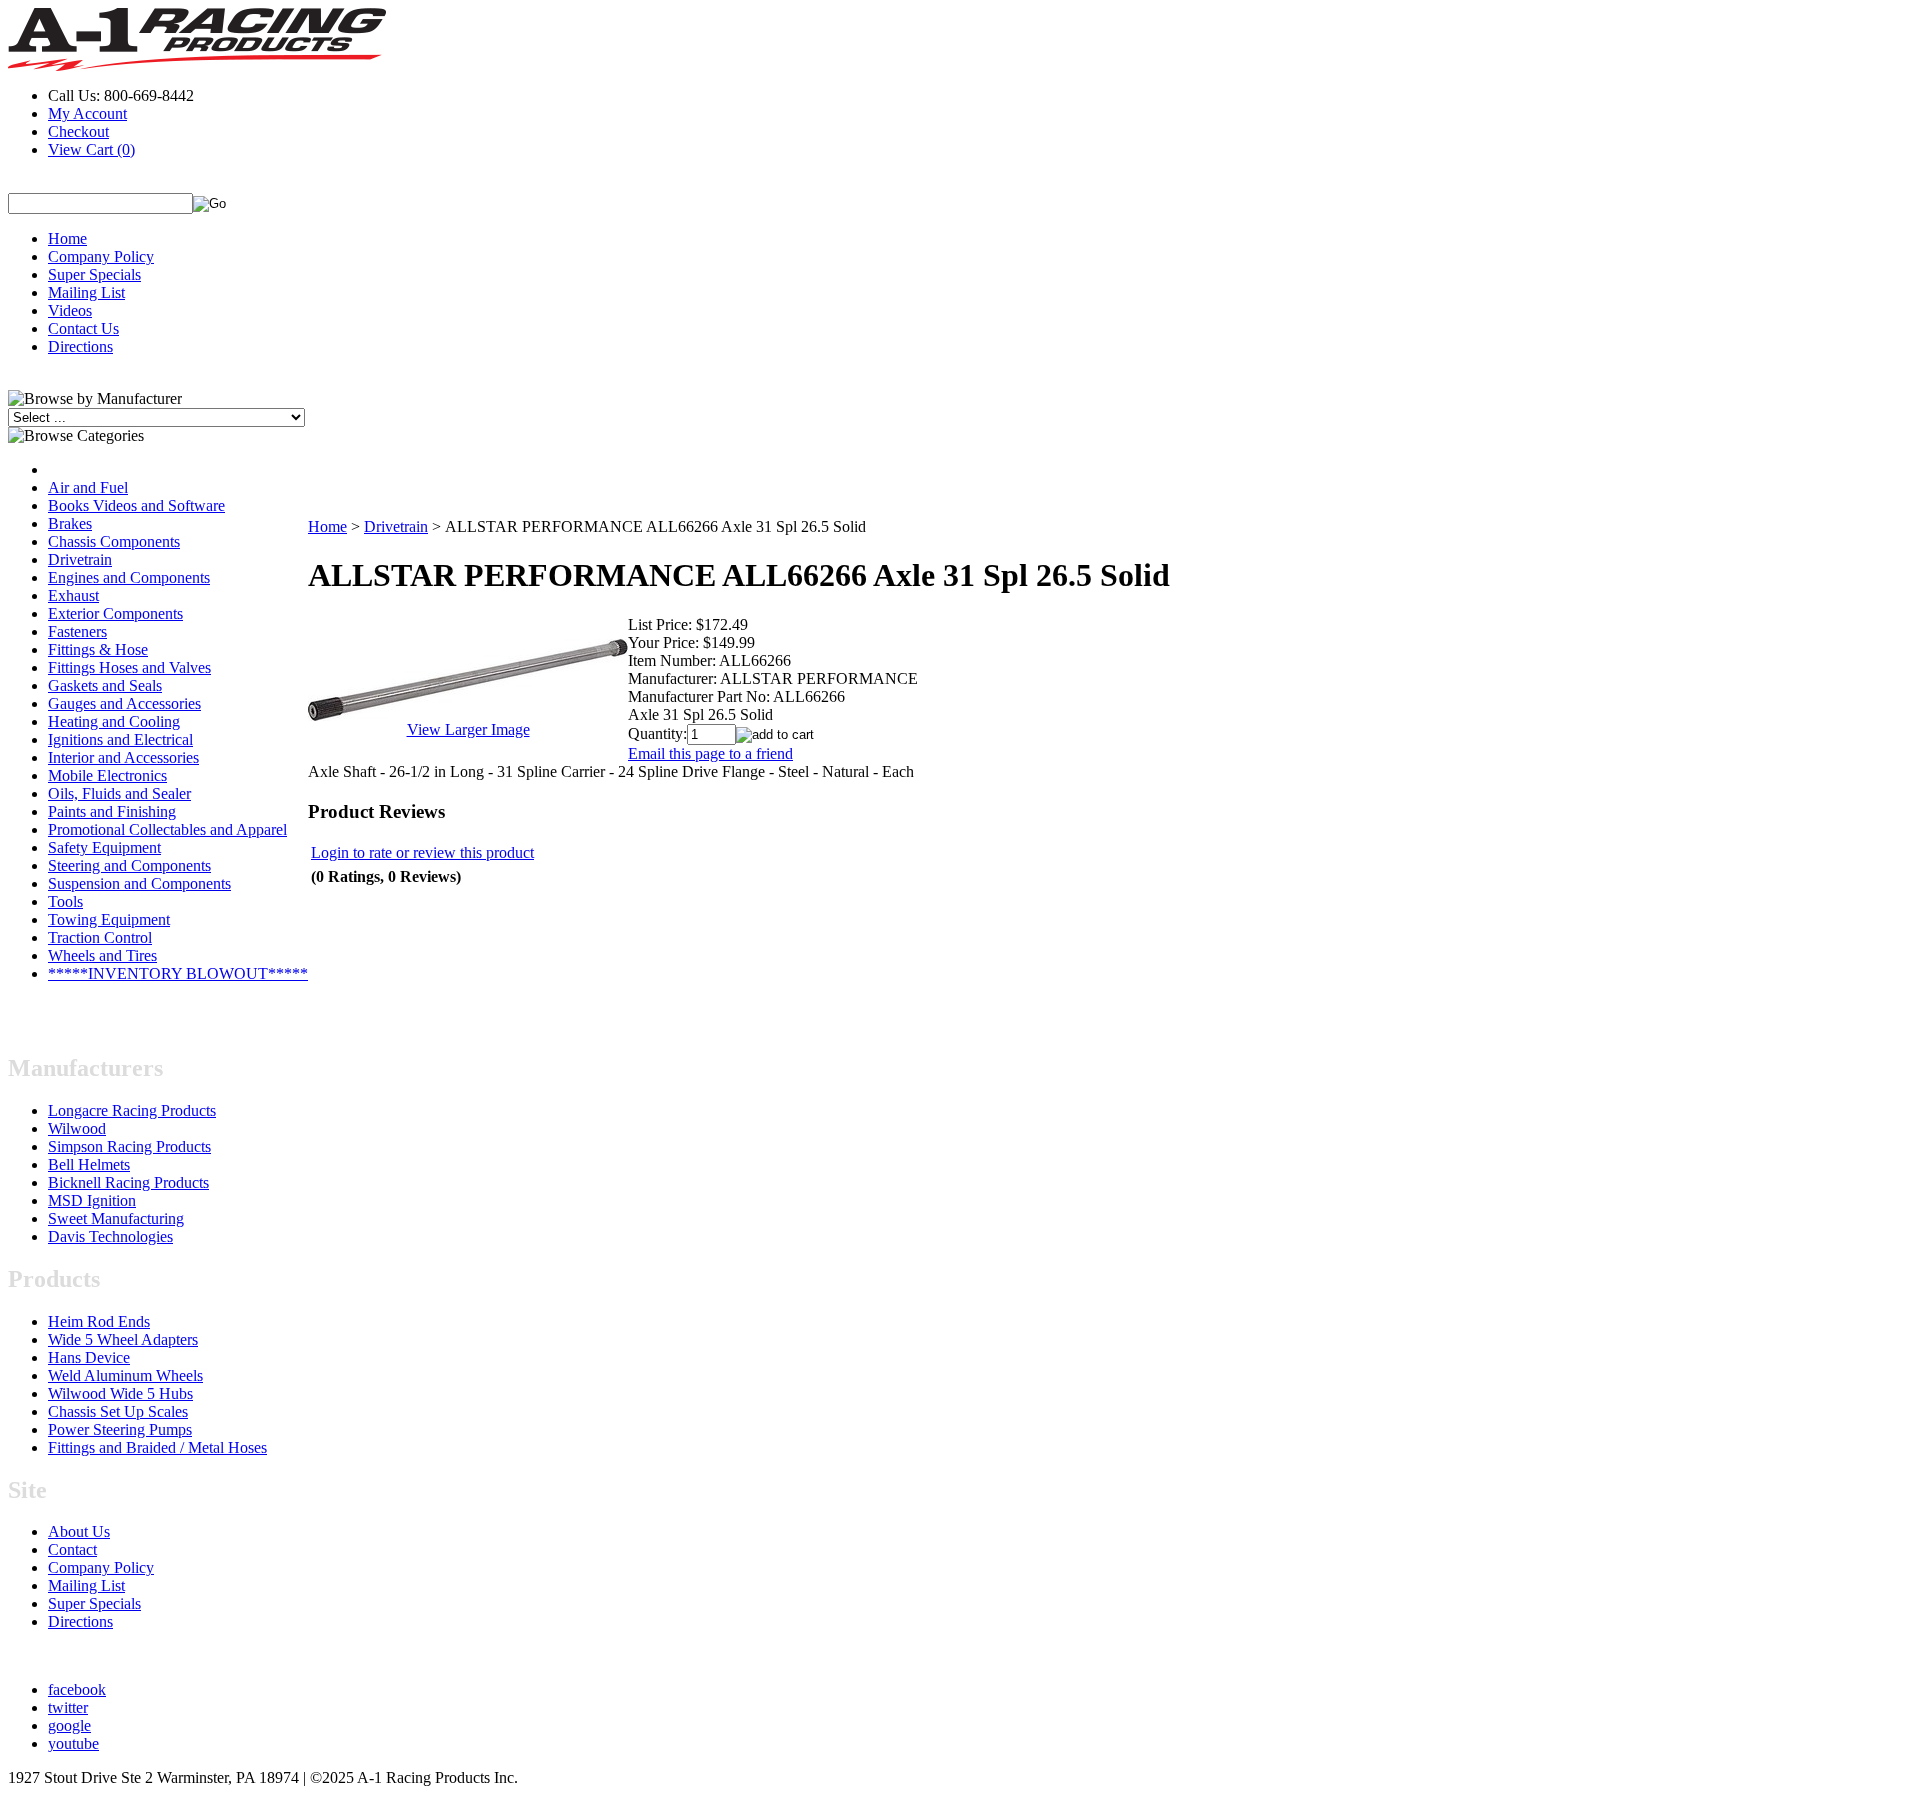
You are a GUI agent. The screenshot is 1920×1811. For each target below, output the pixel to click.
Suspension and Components (139, 883)
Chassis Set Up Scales (118, 1411)
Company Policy (101, 256)
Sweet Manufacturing (116, 1218)
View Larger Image (468, 729)
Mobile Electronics (107, 775)
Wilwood (77, 1128)
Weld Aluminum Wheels (125, 1375)
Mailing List (86, 292)
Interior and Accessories (123, 757)
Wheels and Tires (102, 955)
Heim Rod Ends (99, 1321)
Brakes (70, 523)
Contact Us (83, 328)
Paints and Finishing (112, 811)
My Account (87, 113)
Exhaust (73, 595)
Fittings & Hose (98, 649)
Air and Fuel (88, 487)
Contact (72, 1549)
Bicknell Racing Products (128, 1182)
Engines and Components (129, 577)
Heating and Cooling (114, 721)
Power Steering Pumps (120, 1429)
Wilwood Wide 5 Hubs (120, 1393)
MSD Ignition (92, 1200)
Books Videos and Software (136, 505)
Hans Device (89, 1357)
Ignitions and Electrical (120, 739)
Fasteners (77, 631)
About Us (79, 1531)
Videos (70, 310)
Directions (80, 346)
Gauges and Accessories (124, 703)
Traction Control (100, 937)
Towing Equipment (109, 919)
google (69, 1725)
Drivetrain (80, 559)
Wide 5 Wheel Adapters (123, 1339)
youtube (73, 1743)
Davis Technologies (110, 1236)
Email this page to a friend (710, 753)
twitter (68, 1707)
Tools (65, 901)
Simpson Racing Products (129, 1146)
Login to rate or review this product (422, 852)
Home (67, 238)
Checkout (78, 131)
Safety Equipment (104, 847)
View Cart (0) (91, 149)
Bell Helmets (89, 1164)
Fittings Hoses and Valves (129, 667)
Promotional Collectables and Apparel (167, 829)
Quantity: (657, 733)
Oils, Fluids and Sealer (119, 793)
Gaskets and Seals (105, 685)
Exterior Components (115, 613)
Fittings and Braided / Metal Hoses (157, 1447)
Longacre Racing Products (132, 1110)
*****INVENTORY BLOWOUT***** (178, 973)
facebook (77, 1689)
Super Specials (94, 274)
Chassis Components (114, 541)
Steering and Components (129, 865)
